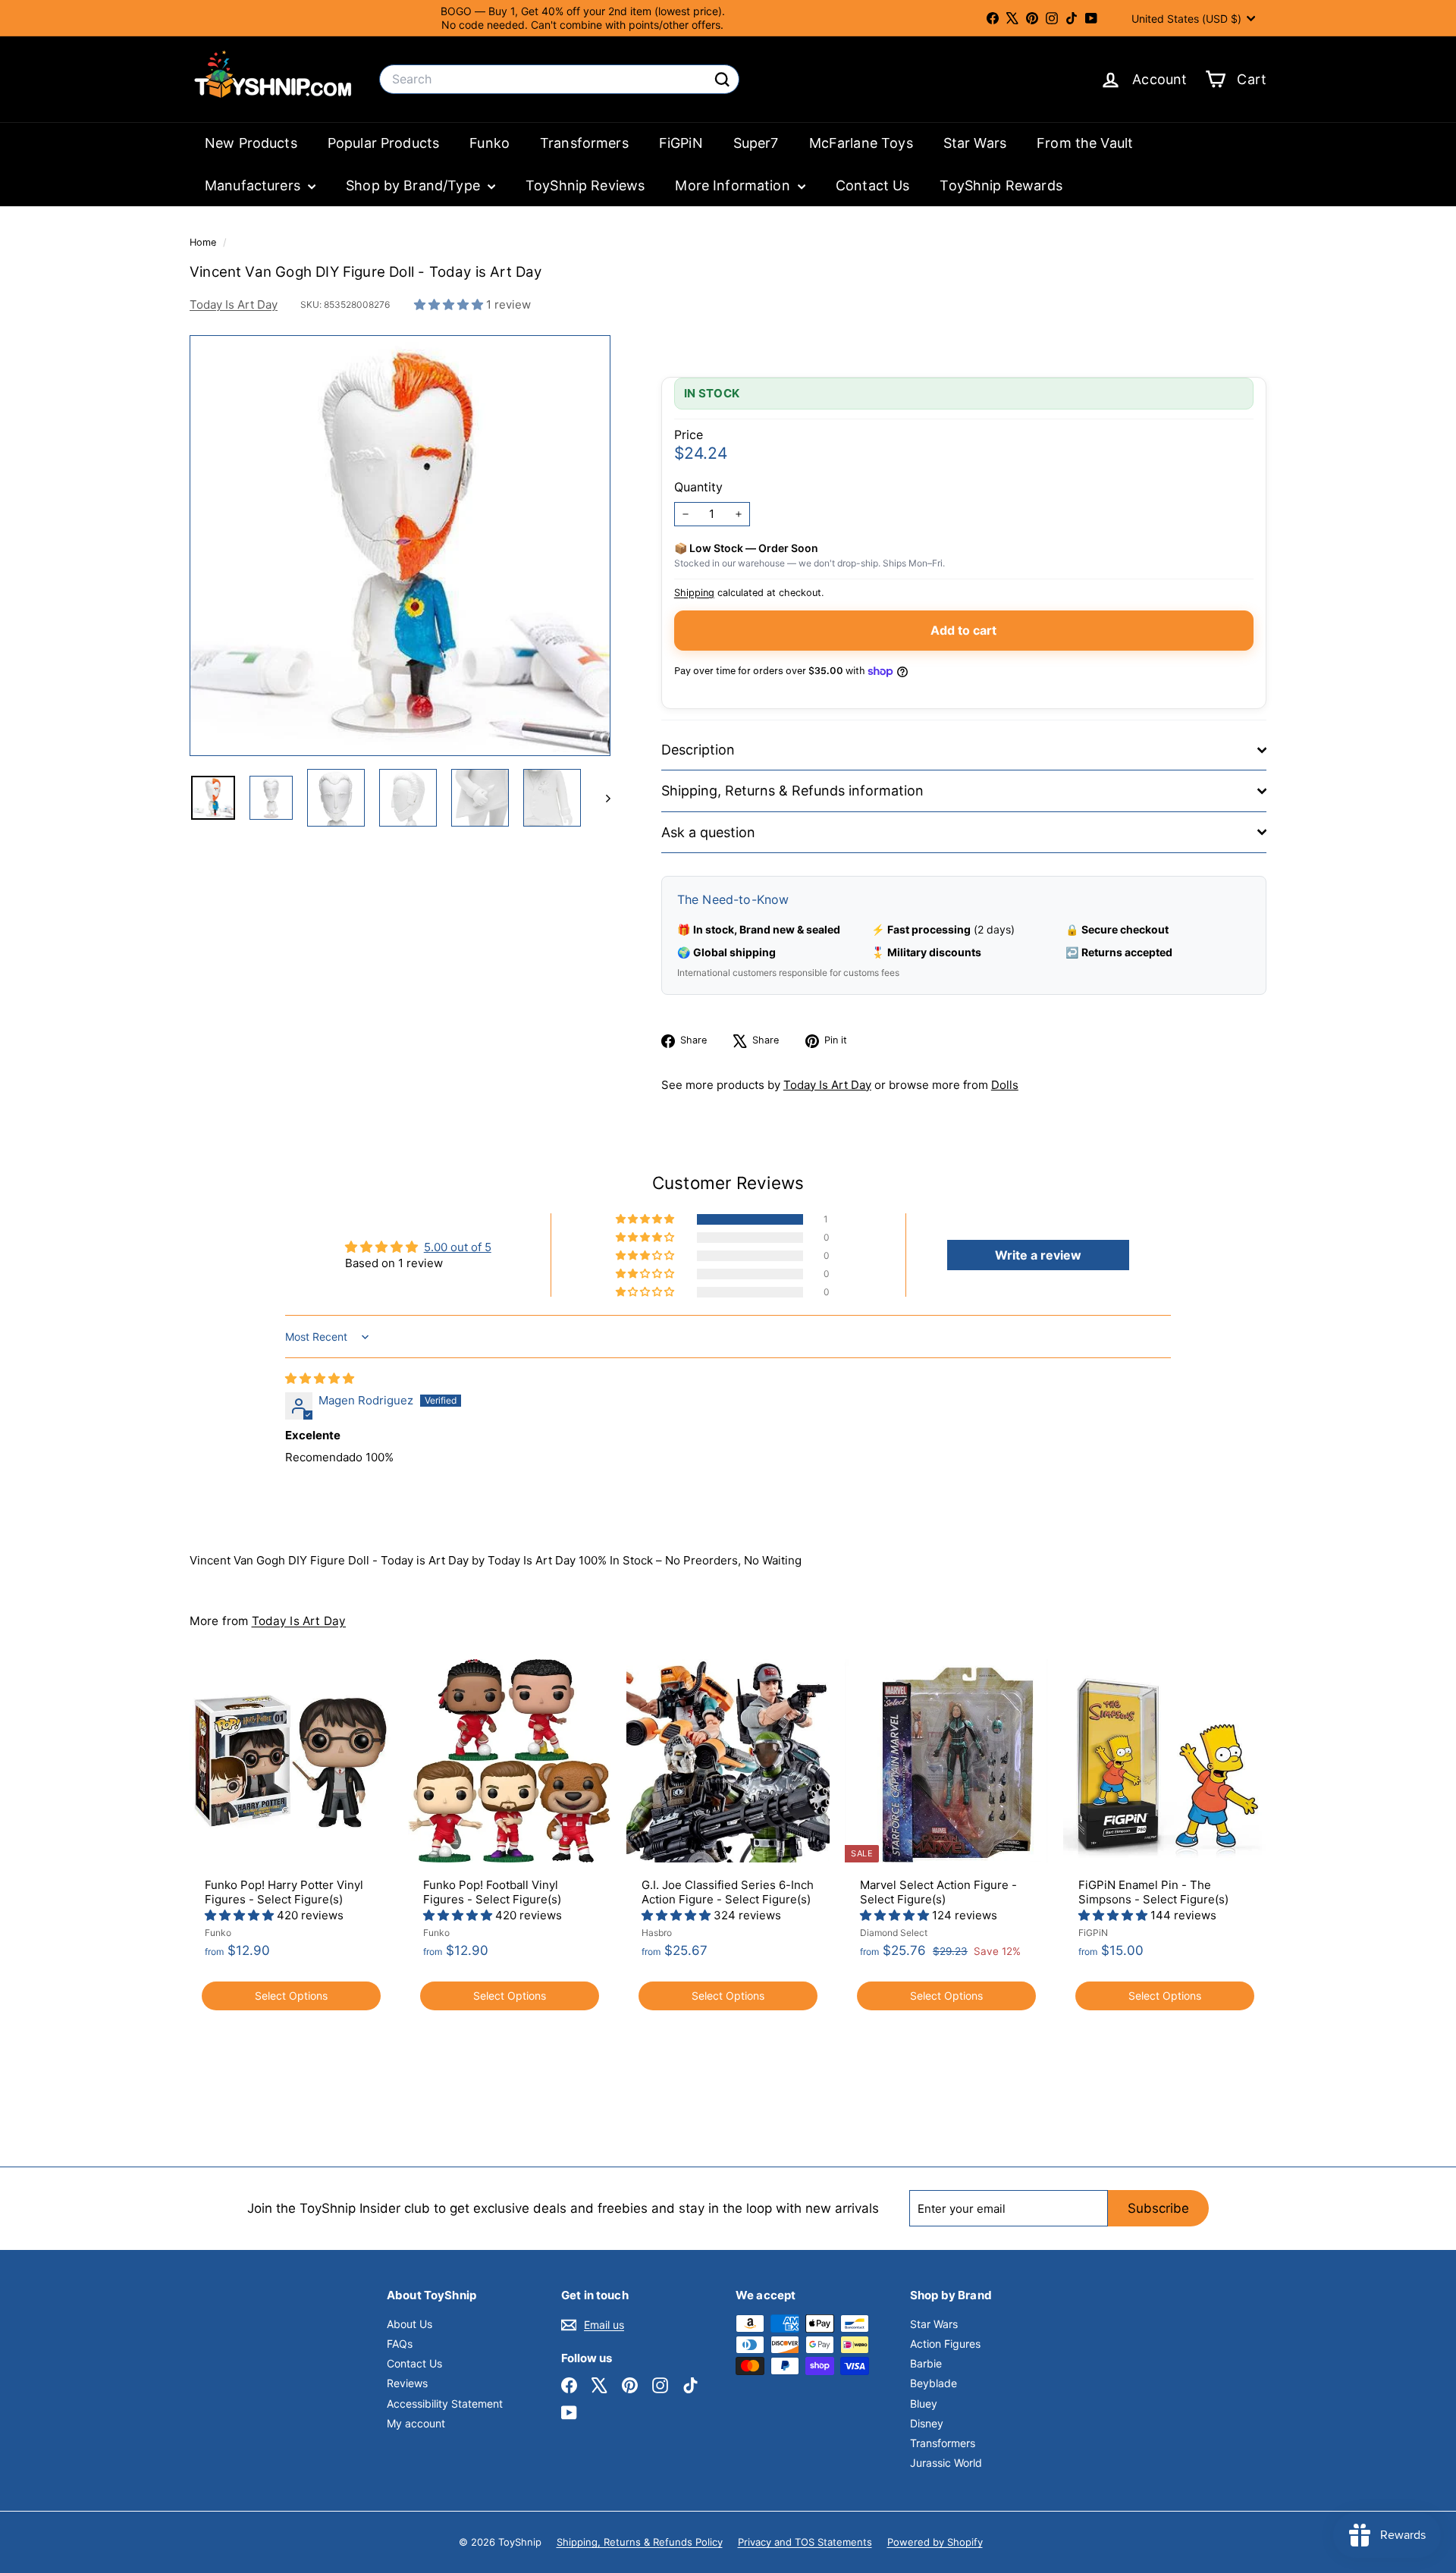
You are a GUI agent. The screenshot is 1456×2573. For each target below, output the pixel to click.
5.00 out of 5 (458, 1247)
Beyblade (934, 2383)
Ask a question (708, 832)
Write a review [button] (1038, 1255)
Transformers (584, 143)
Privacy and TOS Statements (805, 2542)
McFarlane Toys (861, 143)
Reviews (407, 2383)
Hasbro (657, 1933)
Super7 (756, 143)
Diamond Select (894, 1933)
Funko (490, 143)
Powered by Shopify (935, 2542)
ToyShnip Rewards (1001, 185)
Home (204, 242)
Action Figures (945, 2344)
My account (416, 2423)
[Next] (601, 798)
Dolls (1005, 1085)
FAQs (400, 2344)
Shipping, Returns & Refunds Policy (640, 2542)
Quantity (698, 487)
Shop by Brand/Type (415, 185)
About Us (409, 2324)
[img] (320, 1378)
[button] (450, 304)
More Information (734, 185)
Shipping (694, 593)
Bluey (924, 2404)
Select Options (291, 1996)
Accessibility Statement (445, 2404)
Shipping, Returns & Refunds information (792, 791)
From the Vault (1085, 143)
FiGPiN (681, 143)
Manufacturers (254, 185)
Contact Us (873, 185)
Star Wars (975, 143)
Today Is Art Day (234, 304)
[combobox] (559, 79)
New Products (251, 143)
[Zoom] (400, 546)
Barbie (926, 2363)
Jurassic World (946, 2463)
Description (698, 750)
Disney (927, 2423)
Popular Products (383, 143)
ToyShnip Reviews (585, 185)
